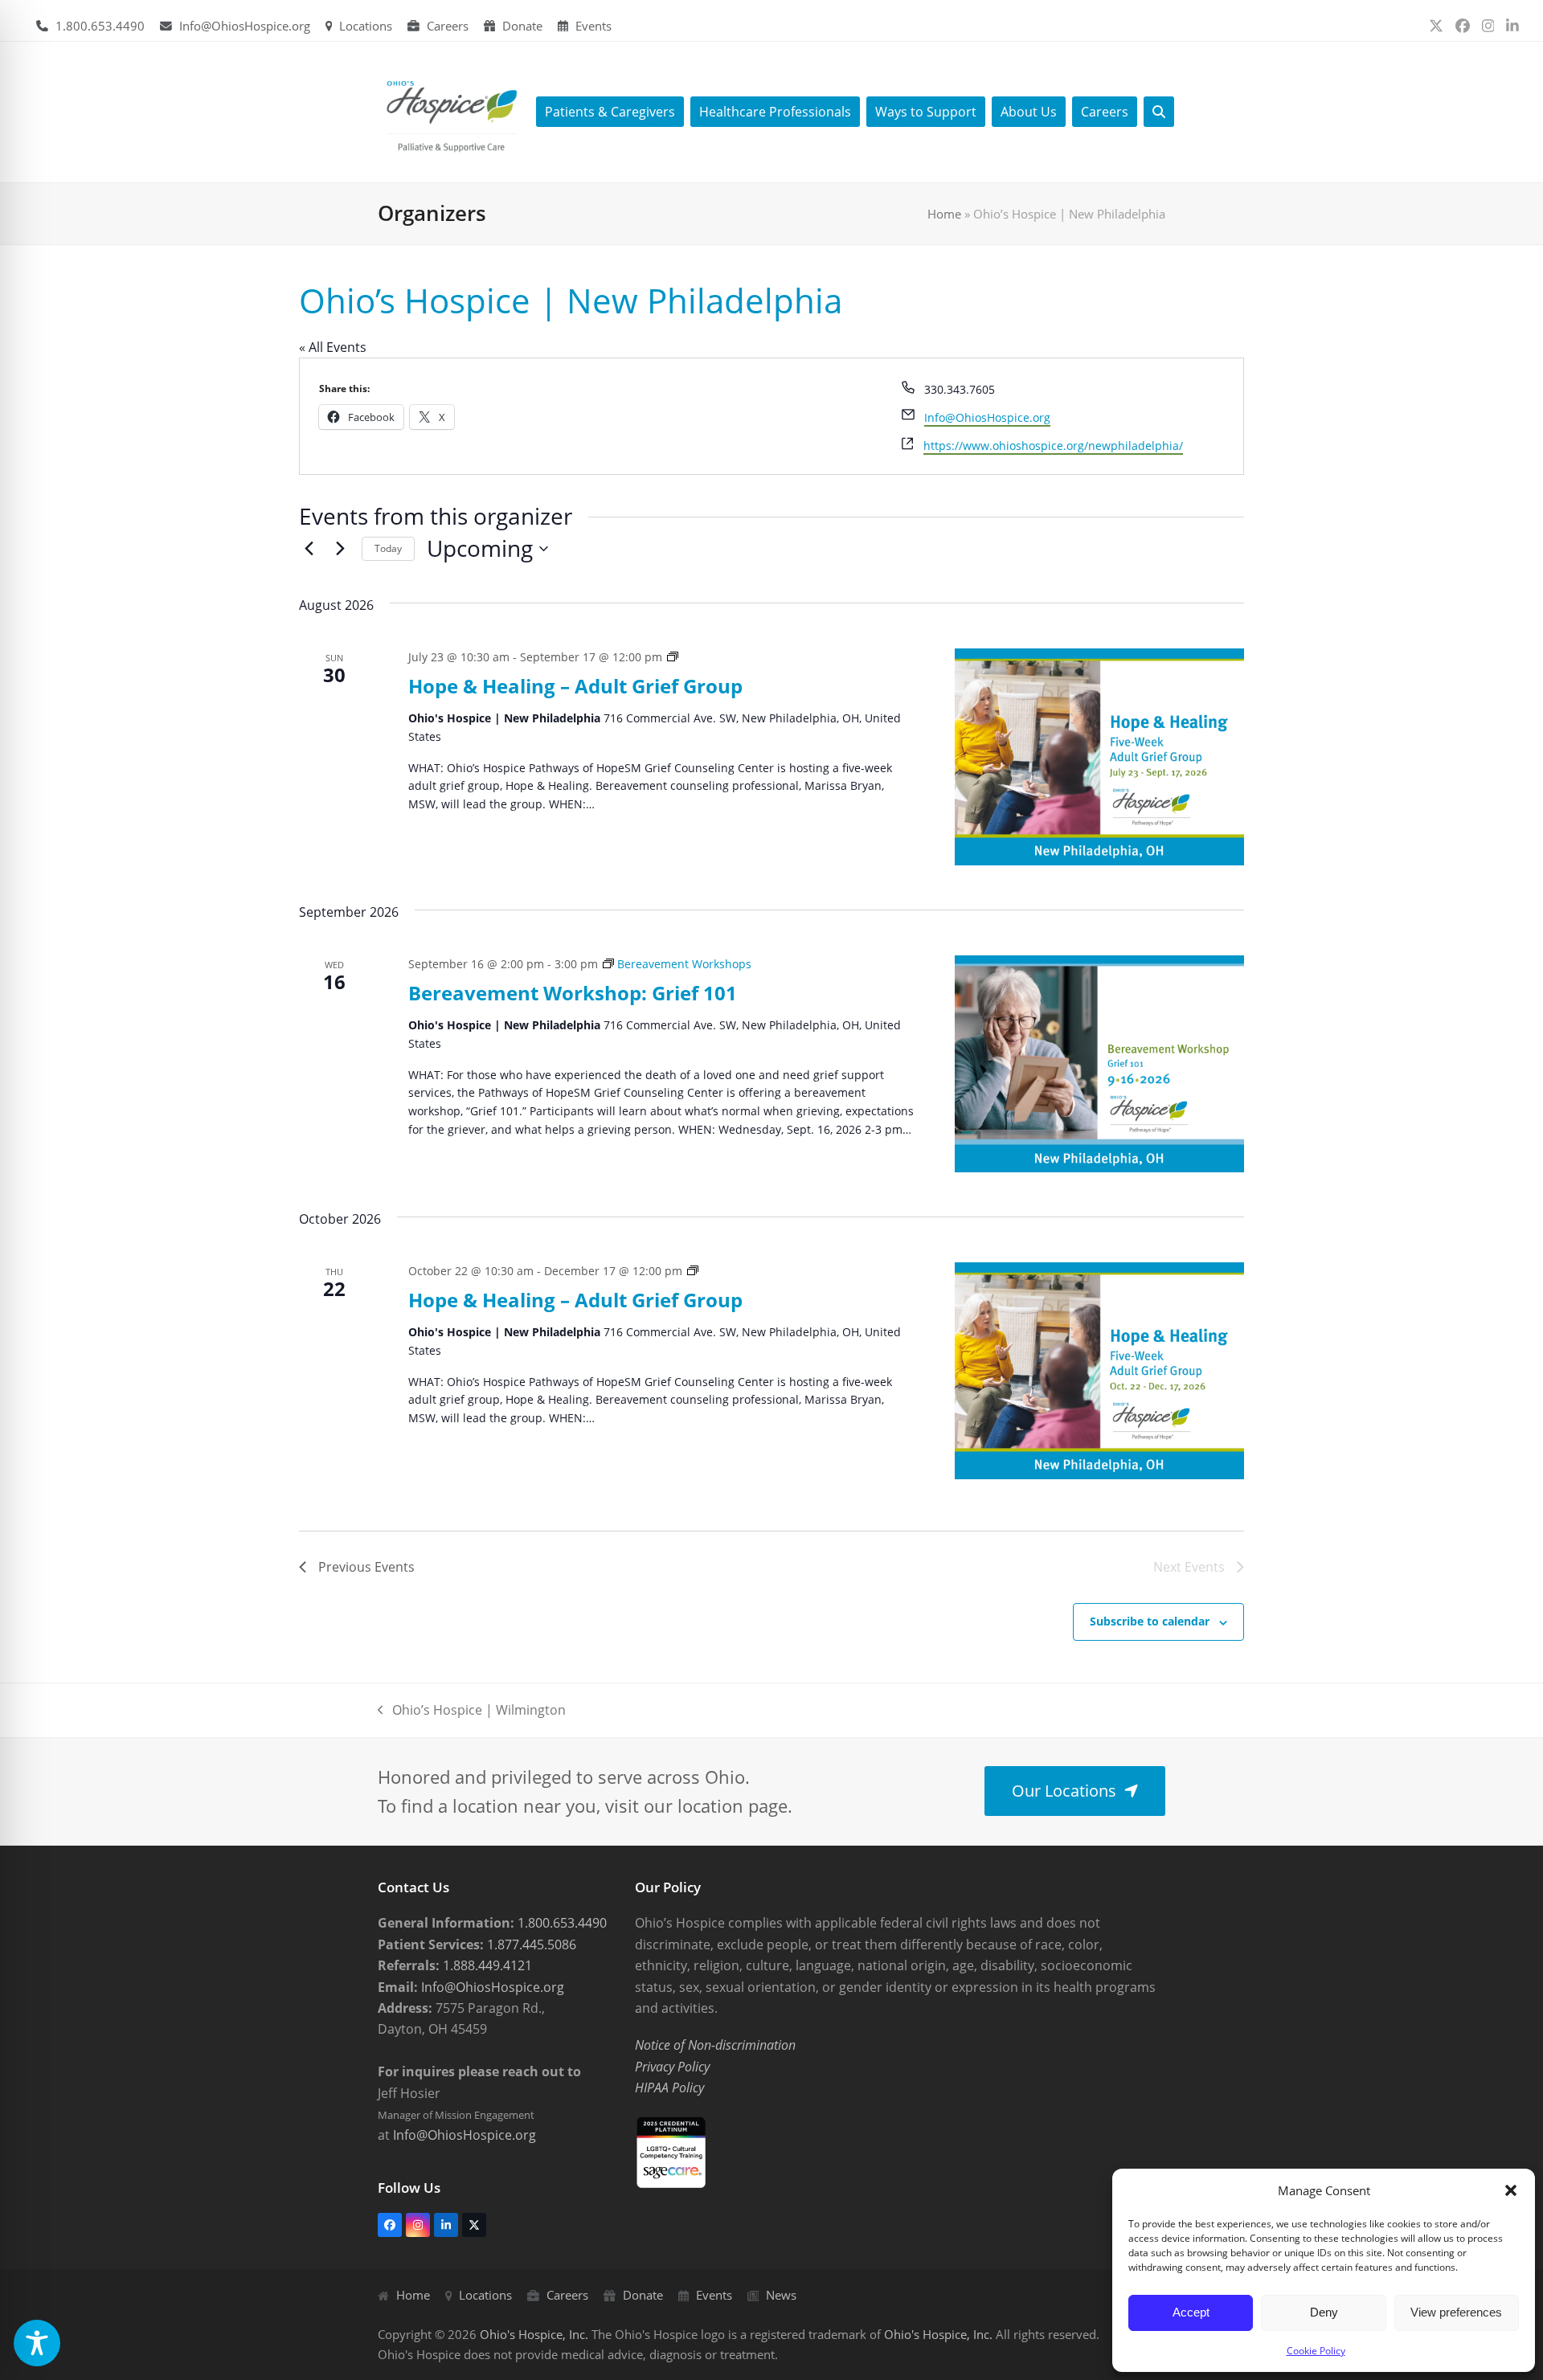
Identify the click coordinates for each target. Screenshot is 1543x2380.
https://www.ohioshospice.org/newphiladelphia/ (1053, 446)
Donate (522, 26)
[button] (1511, 2190)
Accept (1191, 2312)
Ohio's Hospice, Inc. (534, 2334)
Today (388, 548)
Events (593, 26)
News (781, 2295)
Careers (448, 26)
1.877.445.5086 (530, 1944)
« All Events (333, 347)
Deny (1324, 2312)
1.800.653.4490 (100, 26)
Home (944, 214)
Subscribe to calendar (1150, 1621)
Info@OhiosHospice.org (245, 26)
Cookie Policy (1316, 2351)
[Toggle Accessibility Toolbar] (37, 2343)
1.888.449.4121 (486, 1965)
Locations (366, 26)
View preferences (1456, 2312)
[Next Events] (340, 549)
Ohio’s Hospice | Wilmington (472, 1711)
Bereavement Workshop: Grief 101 (573, 993)
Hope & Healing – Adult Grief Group (575, 686)
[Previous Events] (309, 549)
